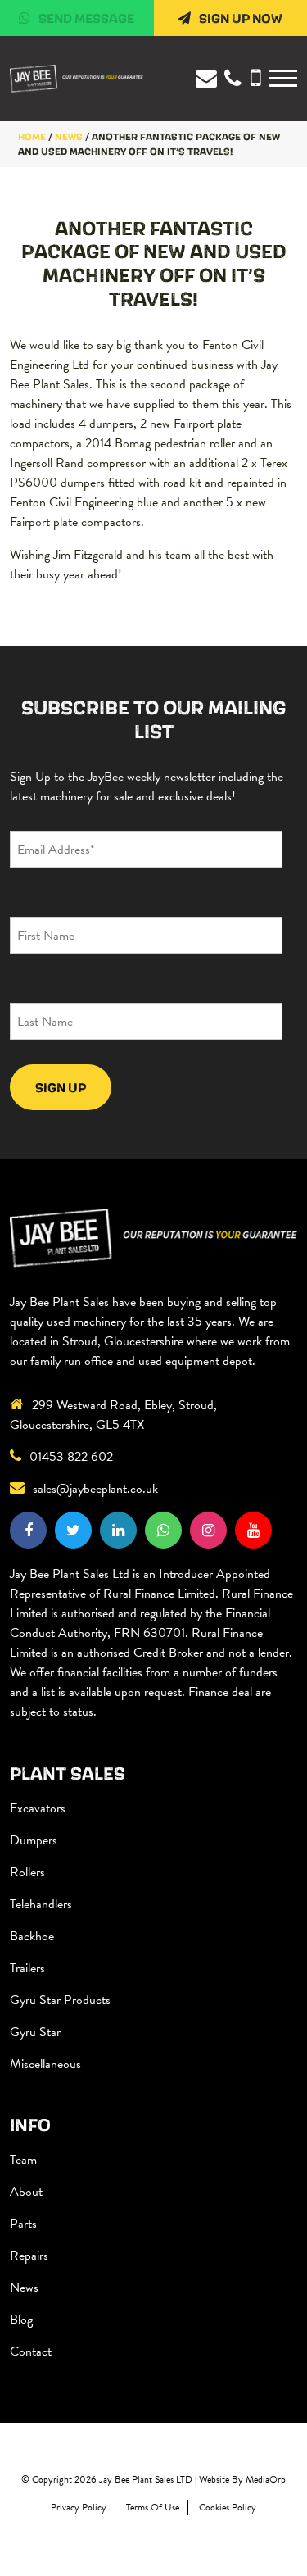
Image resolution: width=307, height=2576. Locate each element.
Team (23, 2160)
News (24, 2288)
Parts (23, 2224)
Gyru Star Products (60, 2000)
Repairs (29, 2256)
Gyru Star (35, 2032)
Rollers (27, 1872)
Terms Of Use (153, 2507)
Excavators (38, 1808)
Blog (21, 2320)
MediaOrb (266, 2479)
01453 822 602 (71, 1457)
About (26, 2192)
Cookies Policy (228, 2507)
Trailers (27, 1968)
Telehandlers (41, 1904)
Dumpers (34, 1840)
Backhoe (32, 1936)
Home (32, 136)
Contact (31, 2352)
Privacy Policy (79, 2507)
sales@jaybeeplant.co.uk (95, 1489)
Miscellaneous (45, 2064)
